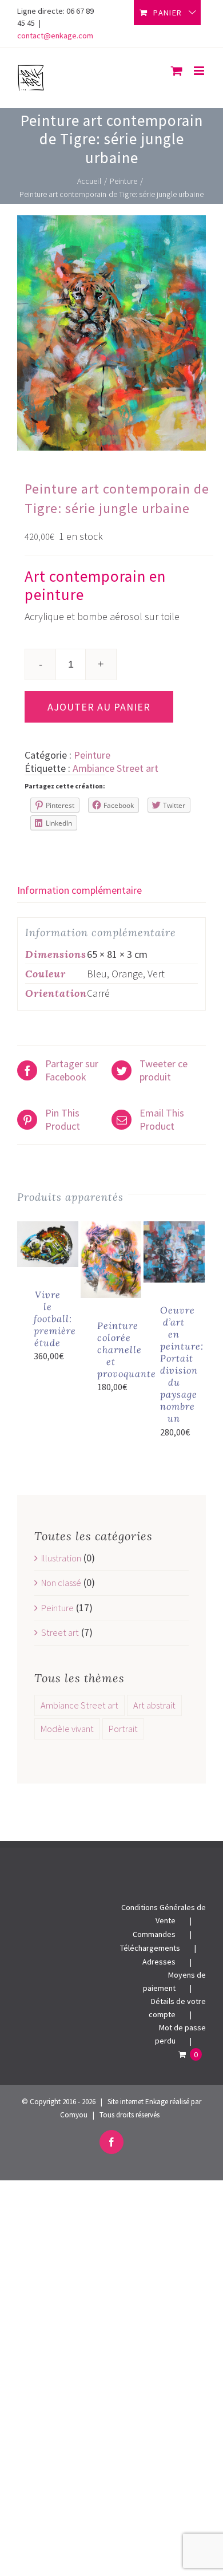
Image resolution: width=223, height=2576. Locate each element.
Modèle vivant (67, 1729)
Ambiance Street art (116, 768)
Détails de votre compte (177, 2008)
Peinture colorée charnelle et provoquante (127, 1350)
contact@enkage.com (55, 35)
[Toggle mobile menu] (200, 71)
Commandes (154, 1934)
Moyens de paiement (174, 1981)
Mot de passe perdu (180, 2034)
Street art (60, 1632)
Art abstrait (154, 1705)
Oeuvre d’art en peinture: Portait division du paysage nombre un (182, 1364)
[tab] (111, 890)
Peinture (92, 755)
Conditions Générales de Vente (164, 1914)
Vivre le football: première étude (55, 1319)
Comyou (74, 2115)
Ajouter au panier (99, 707)
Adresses (159, 1962)
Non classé (61, 1583)
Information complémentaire (79, 890)
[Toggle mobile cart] (177, 71)
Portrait (123, 1729)
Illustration (61, 1558)
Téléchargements (150, 1948)
